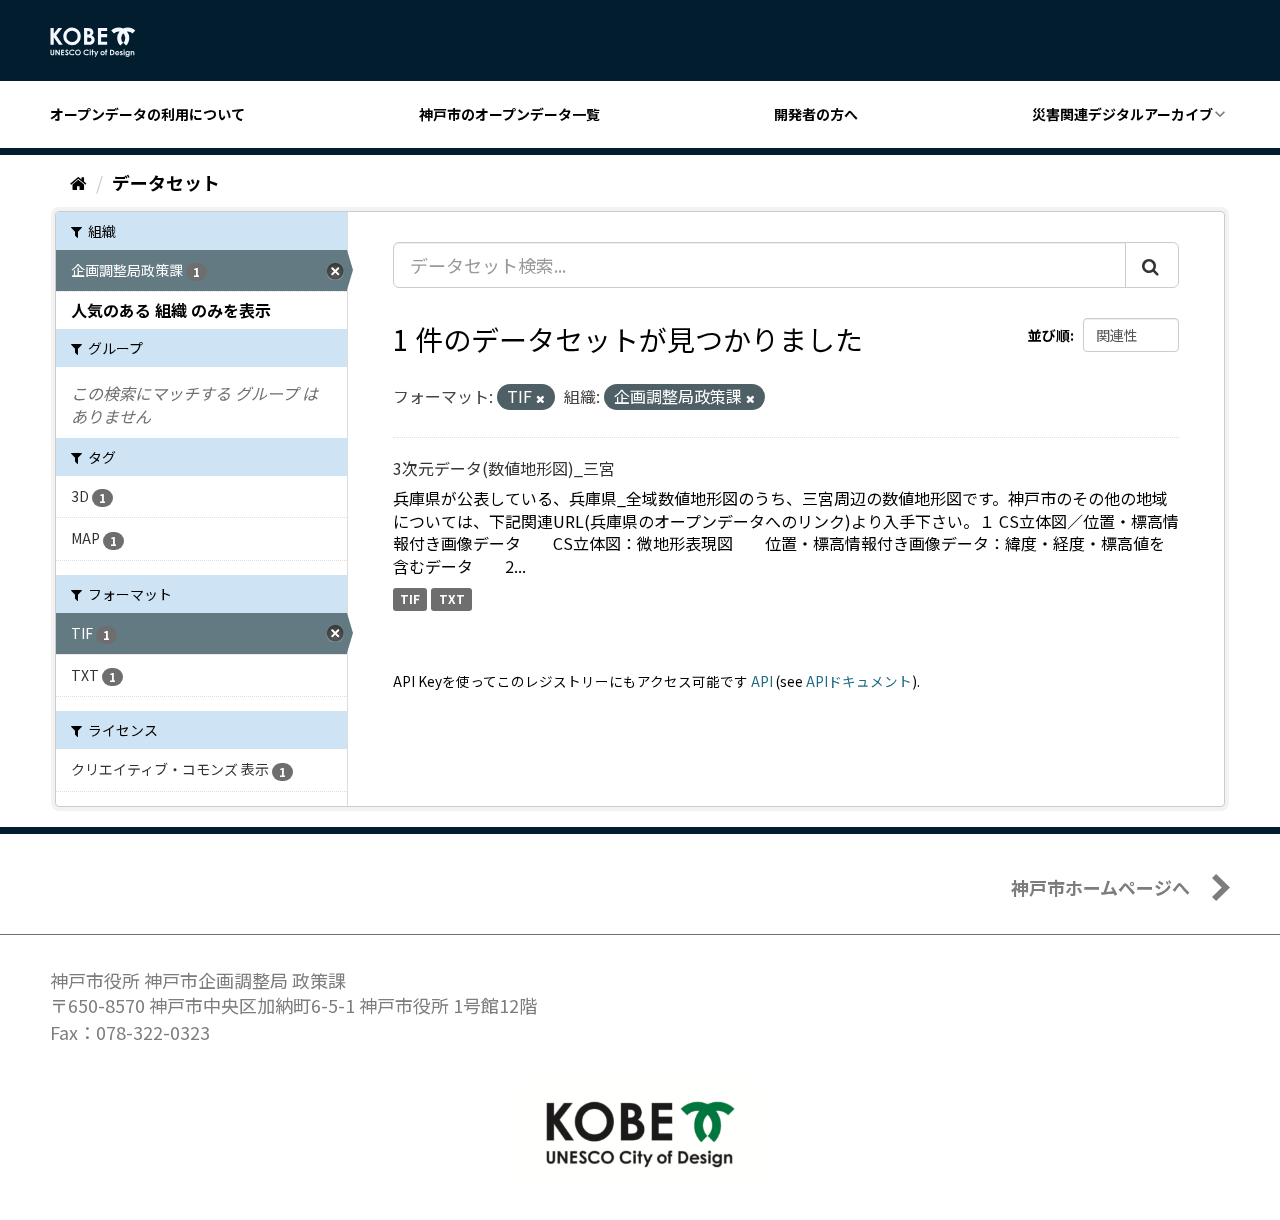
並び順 (1049, 335)
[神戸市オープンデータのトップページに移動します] (103, 42)
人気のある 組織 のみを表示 (171, 310)
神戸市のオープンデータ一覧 (509, 114)
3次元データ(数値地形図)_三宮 (504, 468)
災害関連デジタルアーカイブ (1122, 114)
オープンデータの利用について (147, 114)
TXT (452, 598)
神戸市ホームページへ (1100, 887)
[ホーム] (78, 182)
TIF (410, 598)
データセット (166, 182)
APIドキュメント (859, 681)
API (762, 681)
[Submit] (1152, 265)
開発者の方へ (816, 114)
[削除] (540, 398)
